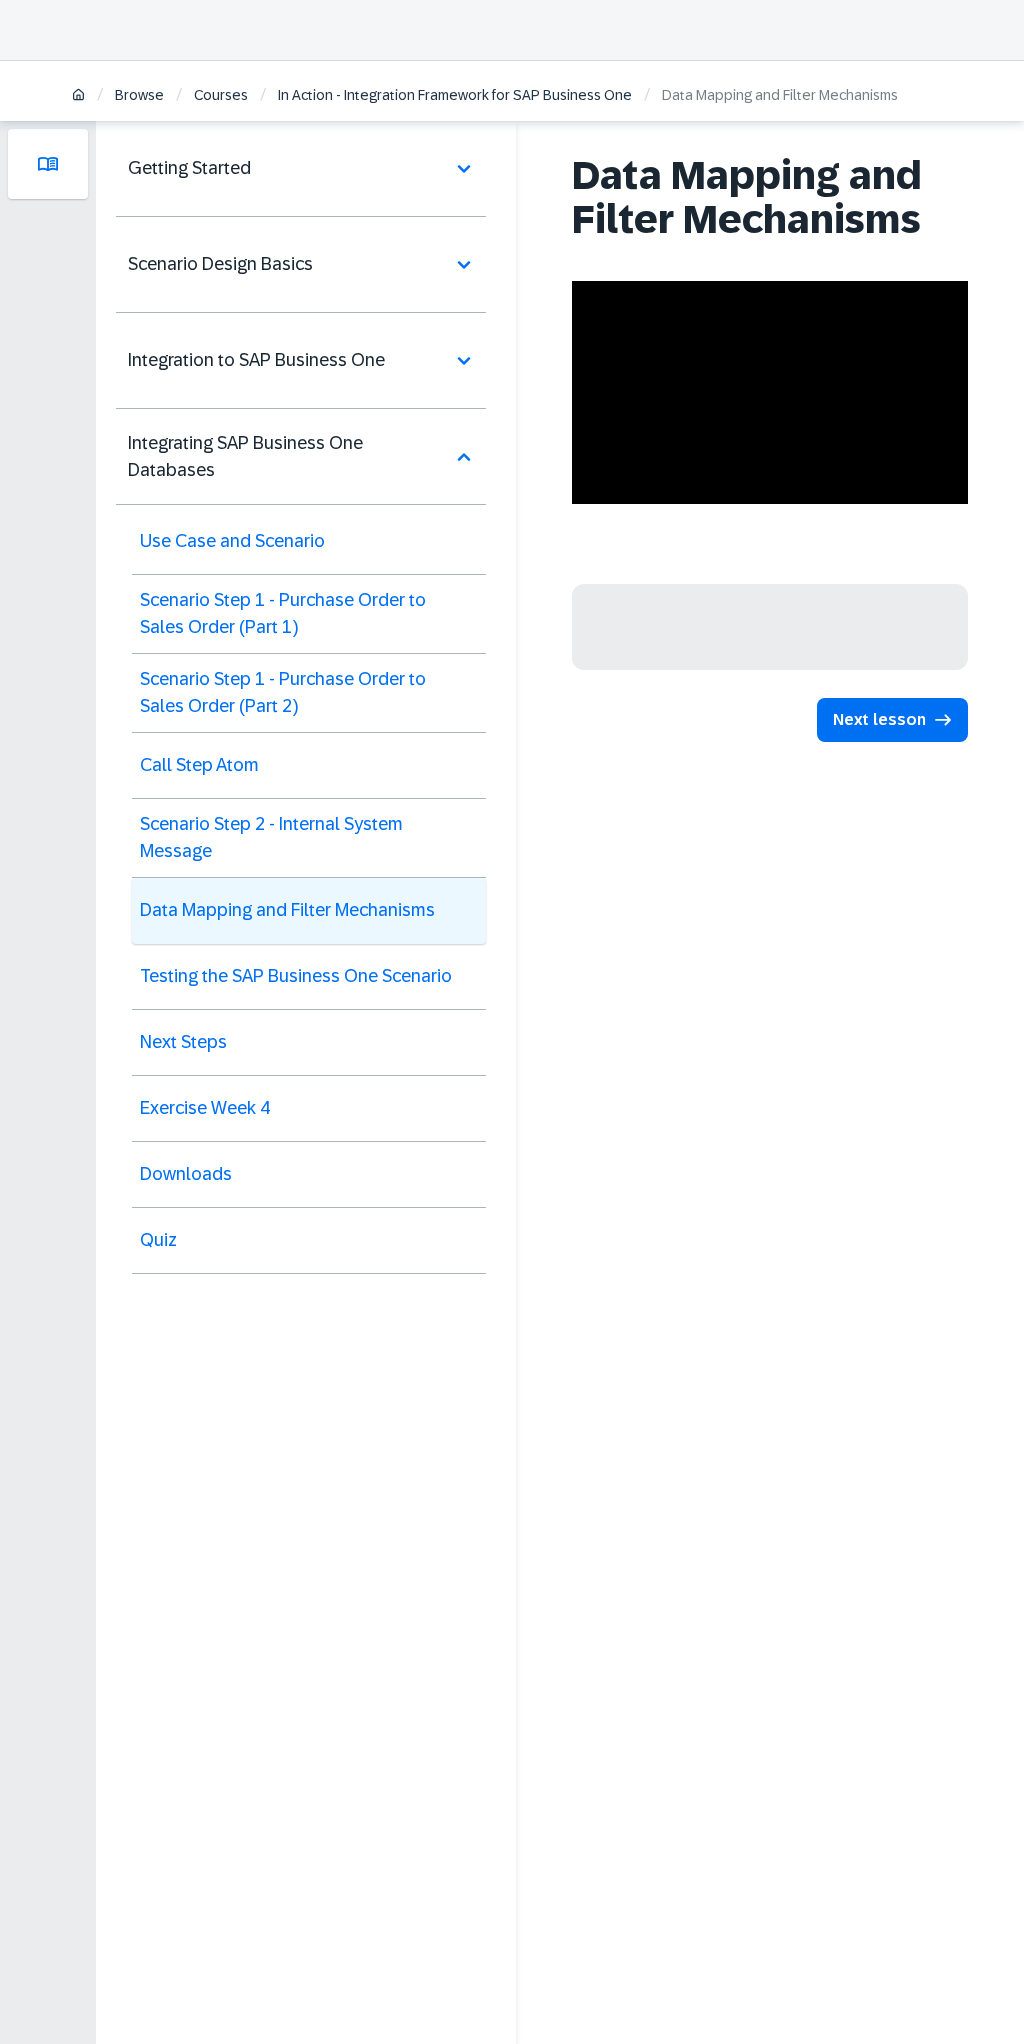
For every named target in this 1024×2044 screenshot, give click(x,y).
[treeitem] (301, 169)
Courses (221, 95)
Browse (139, 95)
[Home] (78, 96)
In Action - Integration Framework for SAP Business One (455, 95)
